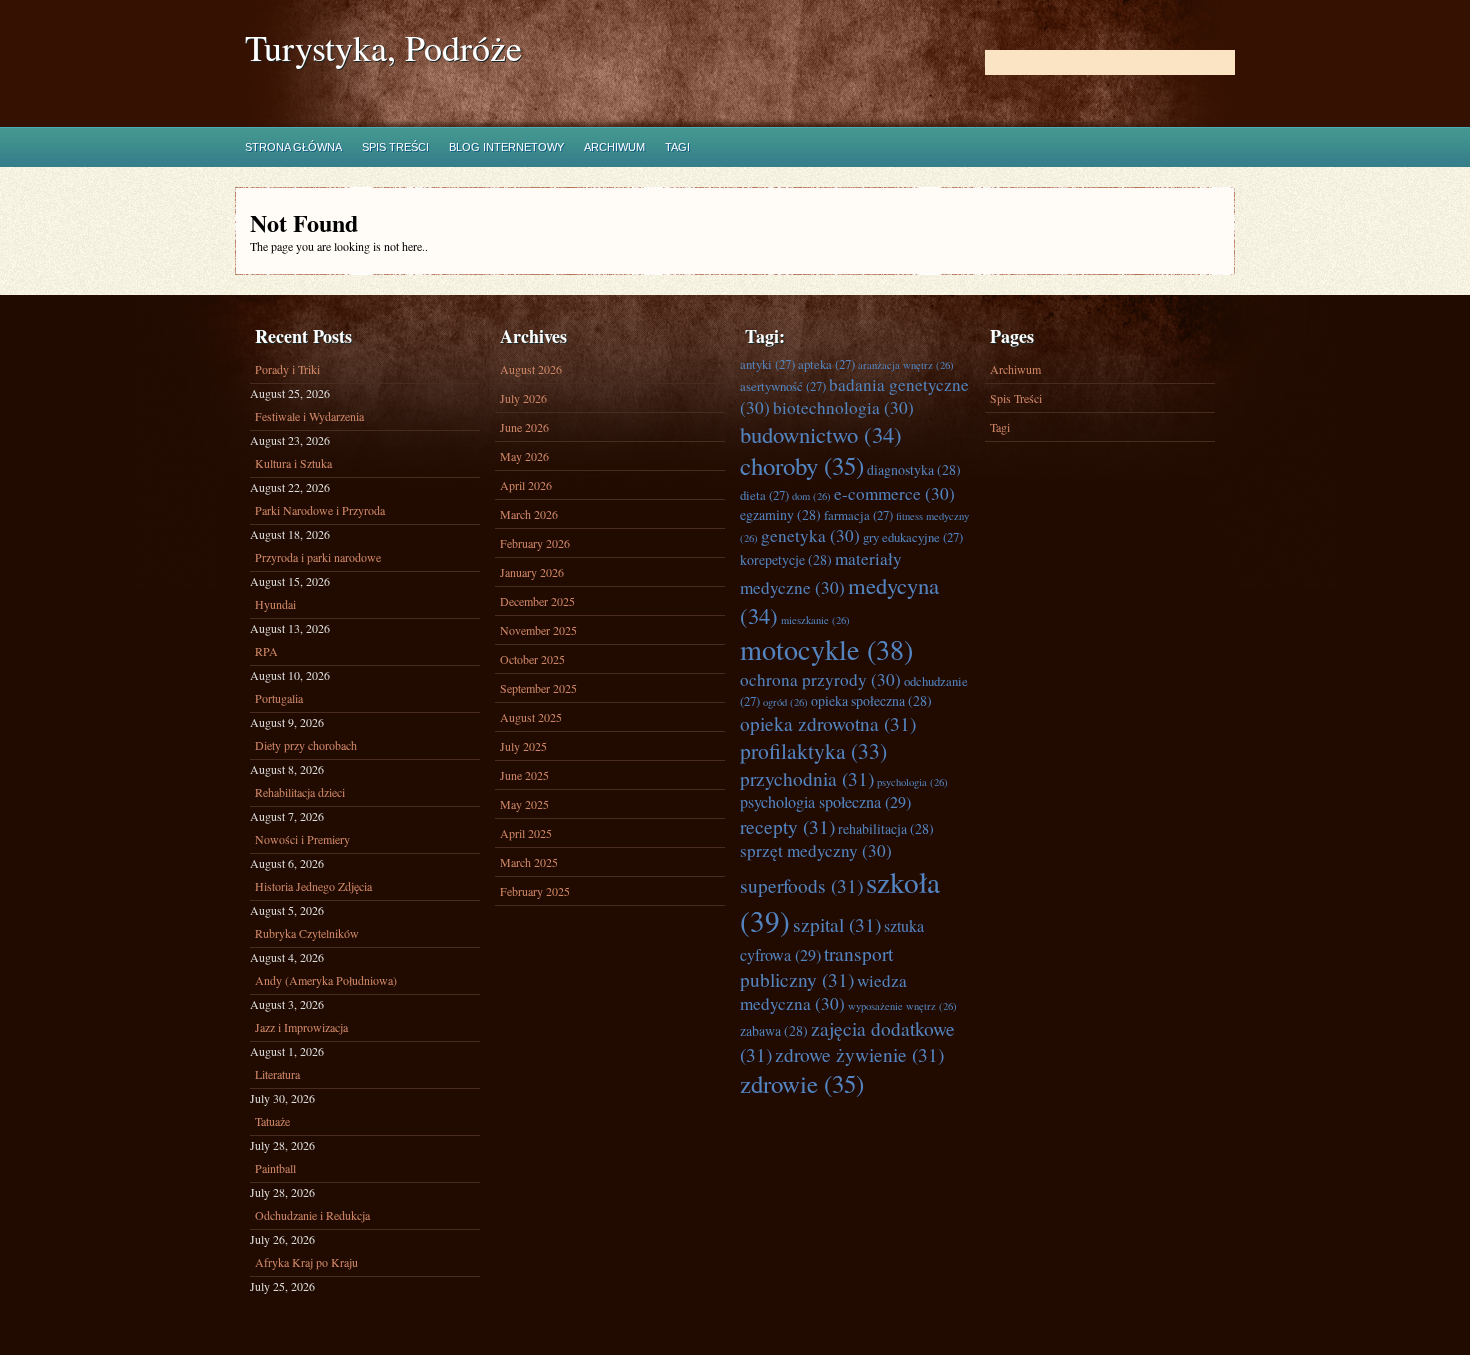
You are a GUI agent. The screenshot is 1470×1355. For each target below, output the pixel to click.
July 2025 (523, 746)
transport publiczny (816, 966)
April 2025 (526, 833)
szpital (837, 924)
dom (811, 496)
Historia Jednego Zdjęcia (313, 886)
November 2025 (538, 630)
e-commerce (894, 493)
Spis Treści (395, 147)
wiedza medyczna (823, 992)
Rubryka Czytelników (307, 933)
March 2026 (529, 514)
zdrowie (802, 1083)
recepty (787, 826)
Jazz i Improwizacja (301, 1027)
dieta (764, 495)
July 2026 (523, 398)
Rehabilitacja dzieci (300, 792)
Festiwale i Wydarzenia (309, 416)
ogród (785, 702)
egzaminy (780, 514)
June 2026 (524, 427)
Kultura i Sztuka (293, 463)
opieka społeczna (871, 700)
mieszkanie (815, 620)
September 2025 (538, 688)
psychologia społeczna (825, 802)
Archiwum (614, 147)
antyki (767, 364)
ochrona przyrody (820, 679)
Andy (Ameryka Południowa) (326, 980)
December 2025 (537, 601)
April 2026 (526, 485)
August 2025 (531, 717)
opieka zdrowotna (828, 723)
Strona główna (293, 147)
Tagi (677, 147)
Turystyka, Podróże (383, 47)
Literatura (277, 1074)
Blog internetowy (506, 147)
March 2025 (529, 862)
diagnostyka (914, 469)
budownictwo (821, 434)
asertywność (783, 386)
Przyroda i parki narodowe (318, 557)
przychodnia (807, 778)
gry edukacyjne (913, 537)
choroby (802, 465)
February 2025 (535, 891)
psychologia (912, 782)
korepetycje (786, 559)
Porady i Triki (287, 369)
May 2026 (524, 456)
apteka (826, 364)
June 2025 (524, 775)
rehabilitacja (886, 828)
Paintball (275, 1168)
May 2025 (524, 804)
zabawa (774, 1030)
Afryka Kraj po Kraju (306, 1262)
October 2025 (532, 659)
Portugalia (279, 698)
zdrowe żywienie (859, 1054)
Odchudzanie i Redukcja (312, 1215)
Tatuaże (272, 1121)
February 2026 (535, 543)
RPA (266, 651)
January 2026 (532, 572)
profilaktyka (813, 750)
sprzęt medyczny (816, 850)
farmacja (858, 515)
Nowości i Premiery (302, 839)
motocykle (826, 649)
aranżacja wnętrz (906, 365)
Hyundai (275, 604)
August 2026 (531, 369)
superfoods (801, 885)
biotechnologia (843, 407)
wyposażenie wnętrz (902, 1006)
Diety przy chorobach (306, 745)
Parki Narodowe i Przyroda (320, 510)
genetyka (810, 535)
